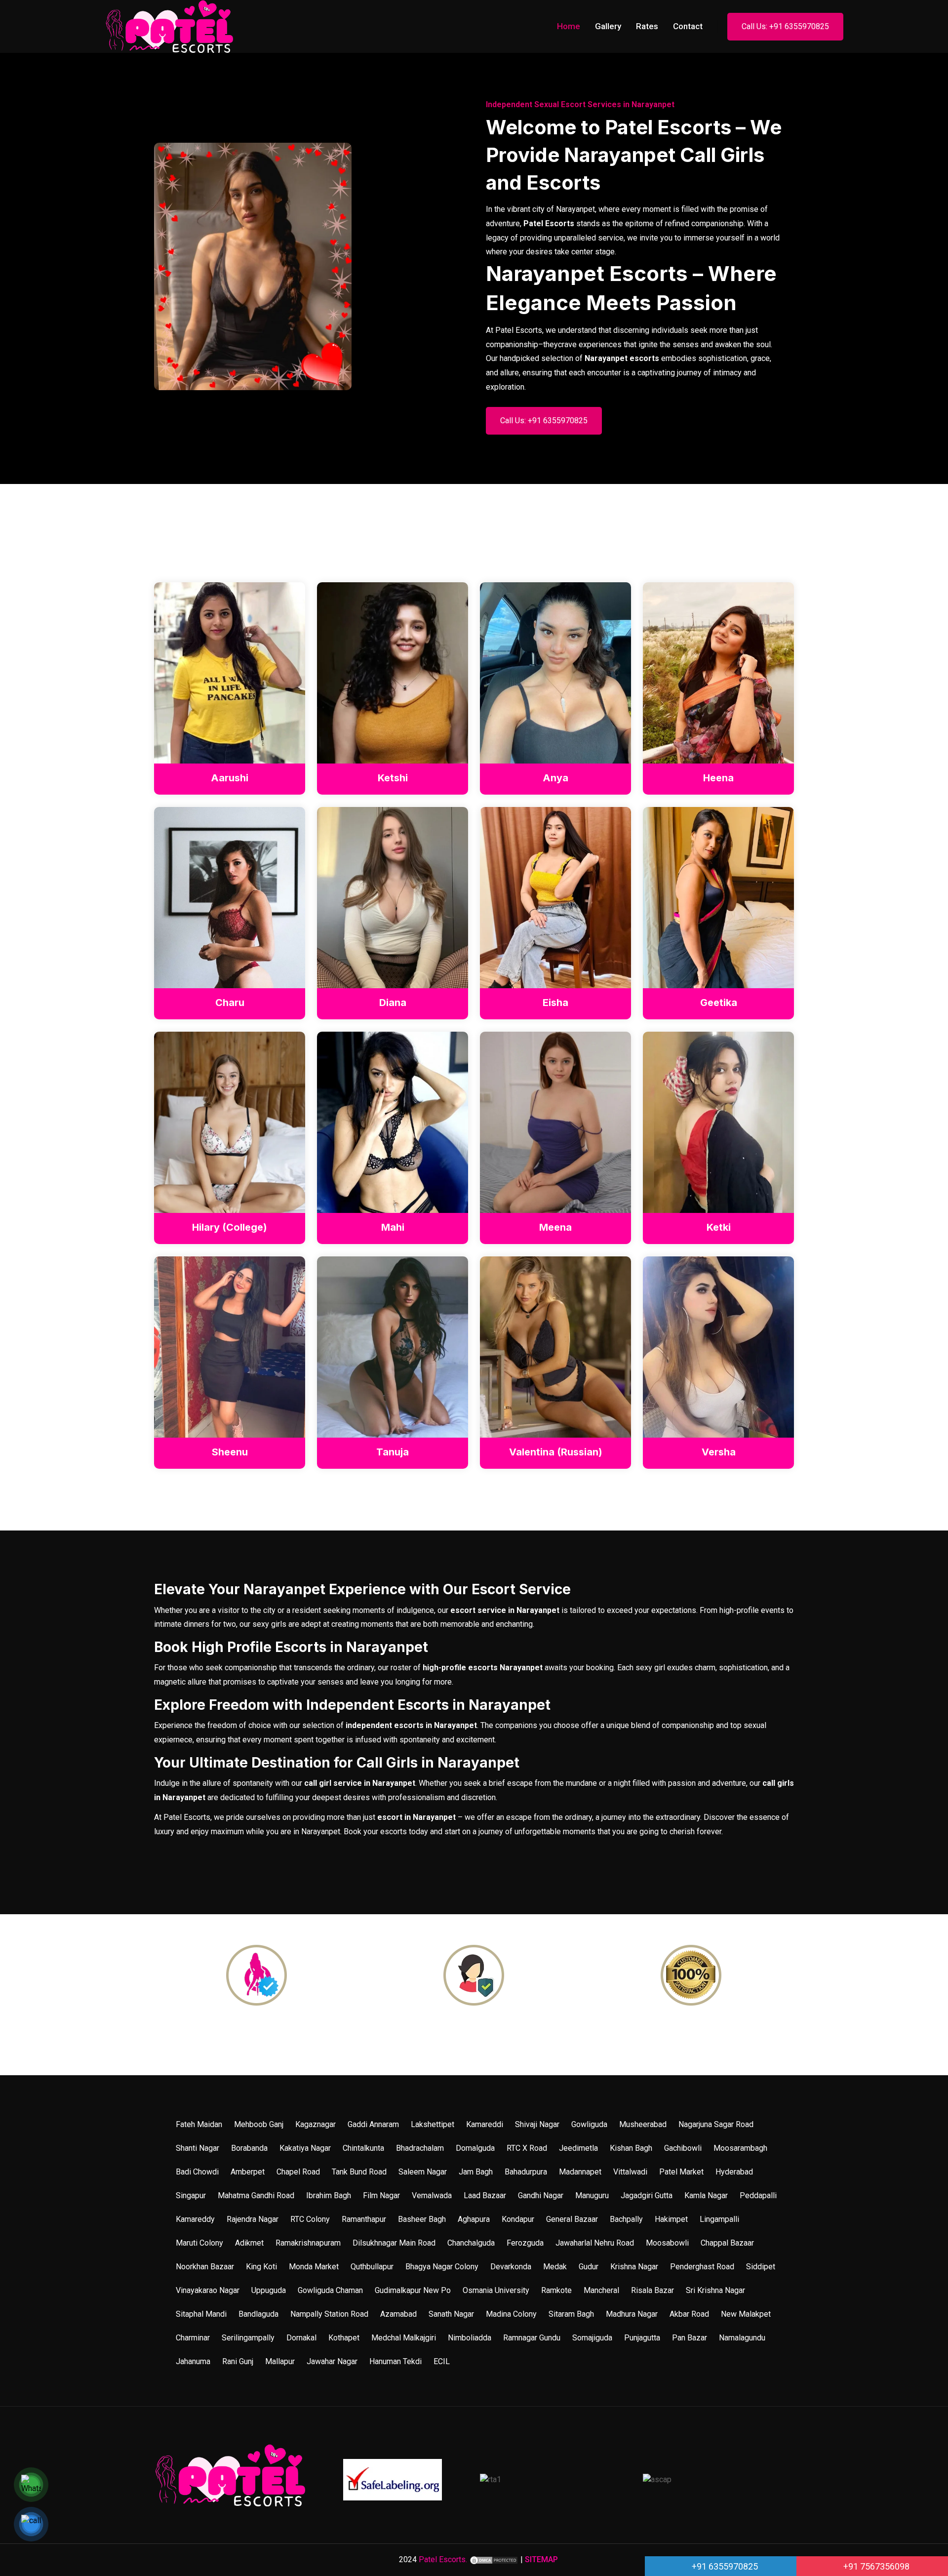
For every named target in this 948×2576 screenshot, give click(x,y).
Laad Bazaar (485, 2195)
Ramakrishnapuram (308, 2243)
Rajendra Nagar (253, 2219)
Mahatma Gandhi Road (256, 2195)
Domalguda (475, 2148)
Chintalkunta (363, 2148)
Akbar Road (689, 2314)
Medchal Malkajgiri (404, 2338)
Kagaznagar (316, 2124)
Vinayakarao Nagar (208, 2290)
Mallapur (280, 2361)
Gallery (608, 26)
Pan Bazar (690, 2338)
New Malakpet (746, 2314)
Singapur (191, 2195)
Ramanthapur (364, 2219)
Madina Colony (511, 2314)
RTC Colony (310, 2219)
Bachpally (626, 2219)
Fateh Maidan (199, 2124)
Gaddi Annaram (373, 2124)
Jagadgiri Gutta (647, 2195)
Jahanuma (193, 2361)
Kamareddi (485, 2124)
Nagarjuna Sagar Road (716, 2124)
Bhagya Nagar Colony (442, 2267)
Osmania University (496, 2290)
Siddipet (761, 2267)
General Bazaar (572, 2219)
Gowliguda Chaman (330, 2290)
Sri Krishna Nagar (715, 2290)
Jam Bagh (476, 2172)
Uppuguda (269, 2290)
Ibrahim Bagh (329, 2195)
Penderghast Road (702, 2267)
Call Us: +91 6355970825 (785, 26)
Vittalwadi (630, 2172)
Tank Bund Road (359, 2172)
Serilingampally (248, 2338)
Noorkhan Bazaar (205, 2267)
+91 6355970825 (724, 2566)
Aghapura (474, 2219)
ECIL (442, 2361)
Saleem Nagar (423, 2172)
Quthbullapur (372, 2267)
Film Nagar (381, 2195)
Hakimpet (671, 2219)
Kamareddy (195, 2219)
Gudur (589, 2267)
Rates (647, 26)
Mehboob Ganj (259, 2124)
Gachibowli (683, 2148)
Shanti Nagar (197, 2148)
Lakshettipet (433, 2124)
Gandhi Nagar (541, 2195)
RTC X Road (527, 2148)
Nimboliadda (470, 2338)
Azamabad (398, 2314)
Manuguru (592, 2195)
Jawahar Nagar (332, 2361)
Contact (688, 26)
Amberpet (248, 2172)
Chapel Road (298, 2172)
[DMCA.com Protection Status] (494, 2559)
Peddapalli (758, 2195)
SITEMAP (541, 2559)
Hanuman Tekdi (395, 2361)
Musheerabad (643, 2124)
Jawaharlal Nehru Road (595, 2243)
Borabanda (249, 2148)
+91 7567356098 (875, 2566)
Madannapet (580, 2172)
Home (569, 26)
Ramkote (556, 2290)
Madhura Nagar (632, 2314)
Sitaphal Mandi (201, 2314)
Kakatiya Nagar (305, 2148)
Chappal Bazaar (727, 2243)
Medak (555, 2267)
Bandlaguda (258, 2314)
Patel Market (681, 2172)
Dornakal (301, 2338)
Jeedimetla (578, 2148)
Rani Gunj (238, 2361)
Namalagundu (742, 2338)
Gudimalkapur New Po (413, 2290)
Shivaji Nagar (537, 2124)
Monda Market (314, 2267)
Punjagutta (642, 2338)
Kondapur (518, 2219)
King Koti (261, 2267)
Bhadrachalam (420, 2148)
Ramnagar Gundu (532, 2338)
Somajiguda (592, 2338)
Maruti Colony (199, 2243)
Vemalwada (432, 2195)
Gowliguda (589, 2124)
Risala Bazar (652, 2290)
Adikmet (249, 2243)
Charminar (193, 2338)
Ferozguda (525, 2243)
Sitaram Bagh (571, 2314)
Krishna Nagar (634, 2267)
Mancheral (601, 2290)
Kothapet (344, 2338)
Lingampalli (719, 2219)
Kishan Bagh (631, 2148)
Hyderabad (734, 2172)
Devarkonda (511, 2267)
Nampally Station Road (329, 2314)
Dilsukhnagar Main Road (394, 2243)
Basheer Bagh (422, 2219)
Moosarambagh (740, 2148)
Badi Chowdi (197, 2172)
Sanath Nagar (451, 2314)
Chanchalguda (471, 2243)
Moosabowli (667, 2243)
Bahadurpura (526, 2172)
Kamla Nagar (706, 2195)
